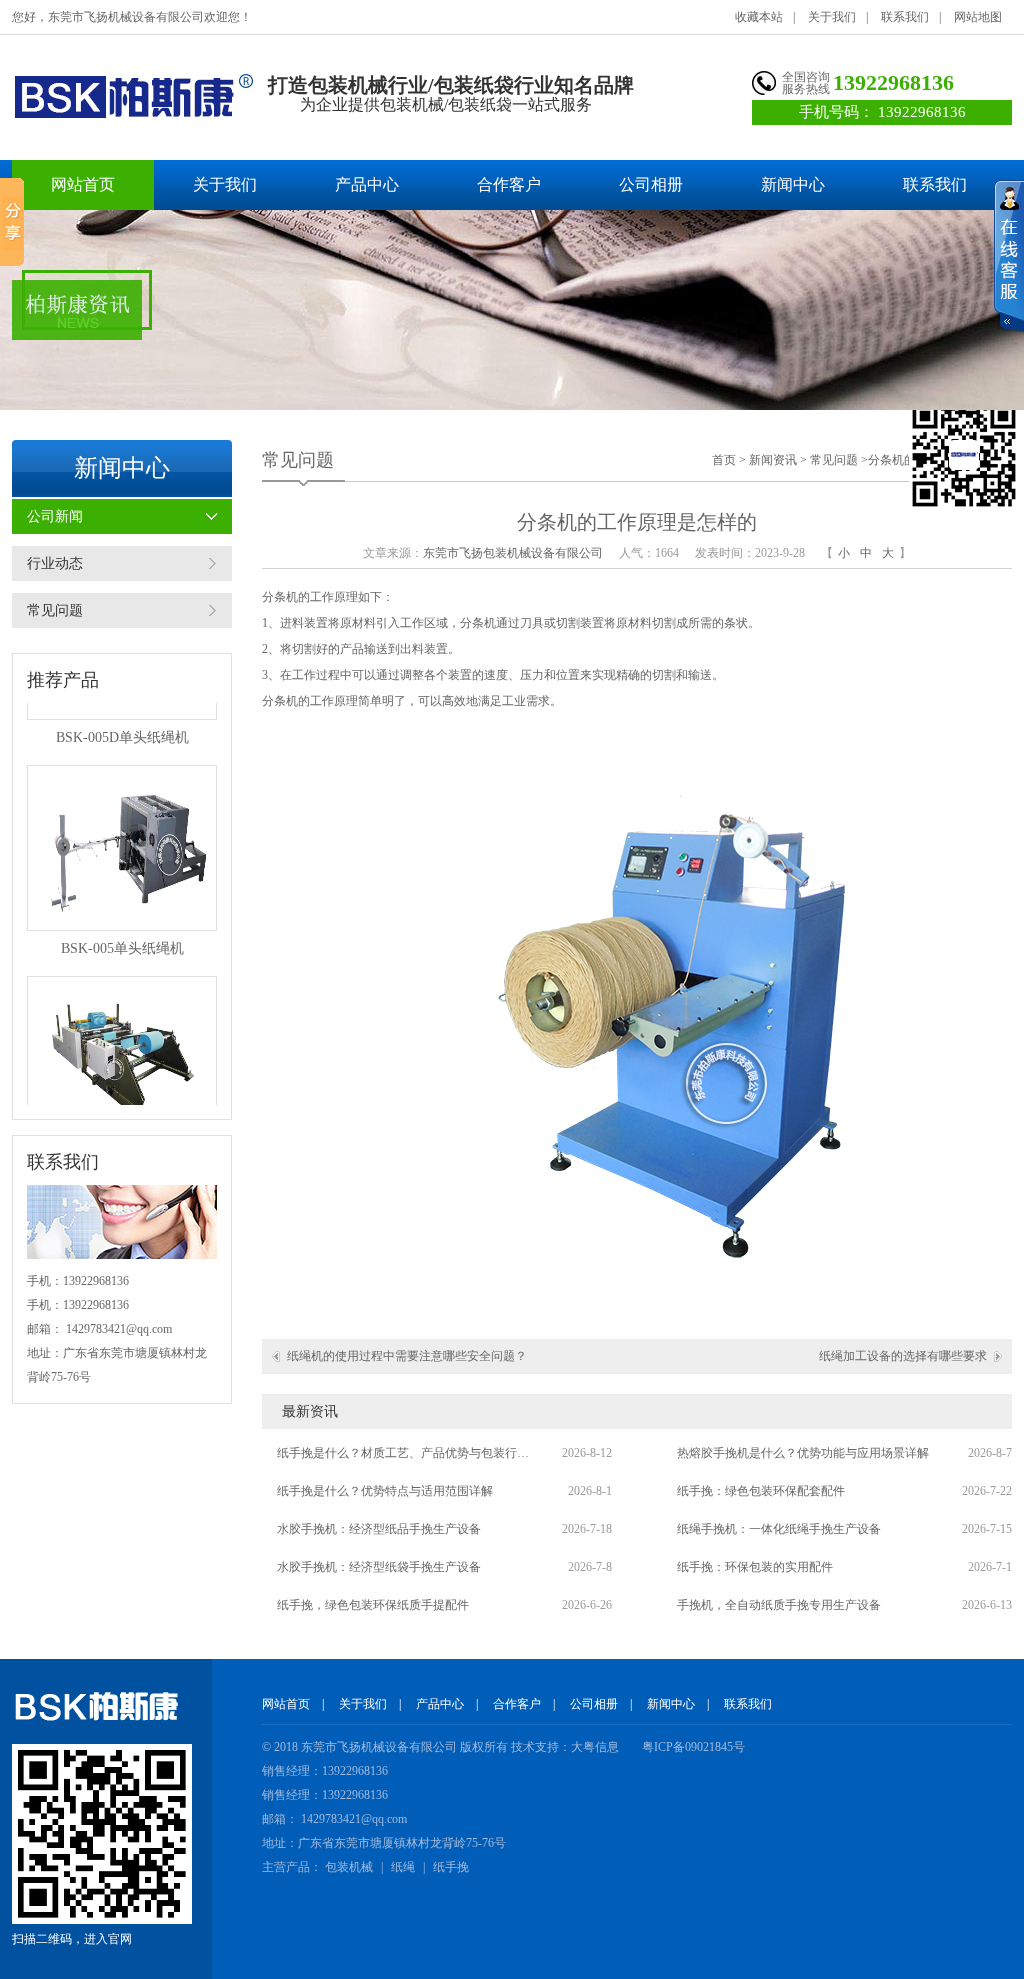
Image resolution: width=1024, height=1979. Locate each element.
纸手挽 (451, 1867)
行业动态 (55, 563)
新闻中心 (793, 184)
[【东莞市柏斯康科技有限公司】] (132, 96)
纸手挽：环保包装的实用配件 (755, 1567)
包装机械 (349, 1867)
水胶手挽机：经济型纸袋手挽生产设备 (379, 1567)
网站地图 (978, 17)
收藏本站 (759, 17)
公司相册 (651, 184)
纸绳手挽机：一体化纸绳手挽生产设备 (779, 1529)
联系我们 (905, 17)
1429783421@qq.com (119, 1329)
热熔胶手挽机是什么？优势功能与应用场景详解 (803, 1453)
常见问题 (55, 610)
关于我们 (832, 17)
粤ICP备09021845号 (693, 1747)
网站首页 (83, 184)
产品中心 (367, 184)
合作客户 (509, 184)
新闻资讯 (773, 460)
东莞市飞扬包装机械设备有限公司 (513, 553)
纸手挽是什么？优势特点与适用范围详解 (385, 1491)
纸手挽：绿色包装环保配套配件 (761, 1491)
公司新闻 (55, 516)
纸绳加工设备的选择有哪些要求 (903, 1356)
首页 (724, 460)
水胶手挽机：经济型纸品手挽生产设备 (379, 1529)
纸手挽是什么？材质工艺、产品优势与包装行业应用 (407, 1453)
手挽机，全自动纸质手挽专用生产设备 (779, 1605)
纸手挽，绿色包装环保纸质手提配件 (373, 1605)
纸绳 (403, 1867)
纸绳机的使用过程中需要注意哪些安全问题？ (407, 1356)
